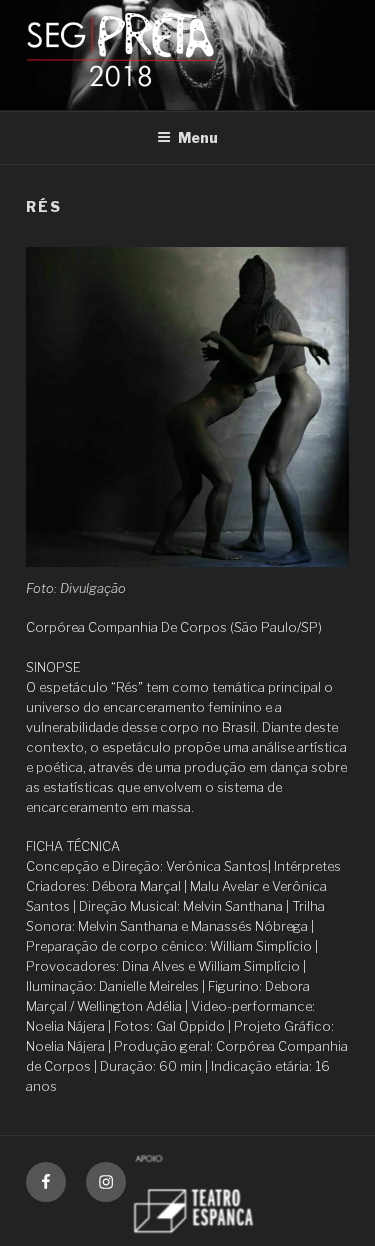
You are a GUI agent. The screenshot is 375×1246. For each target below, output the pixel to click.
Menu (198, 137)
